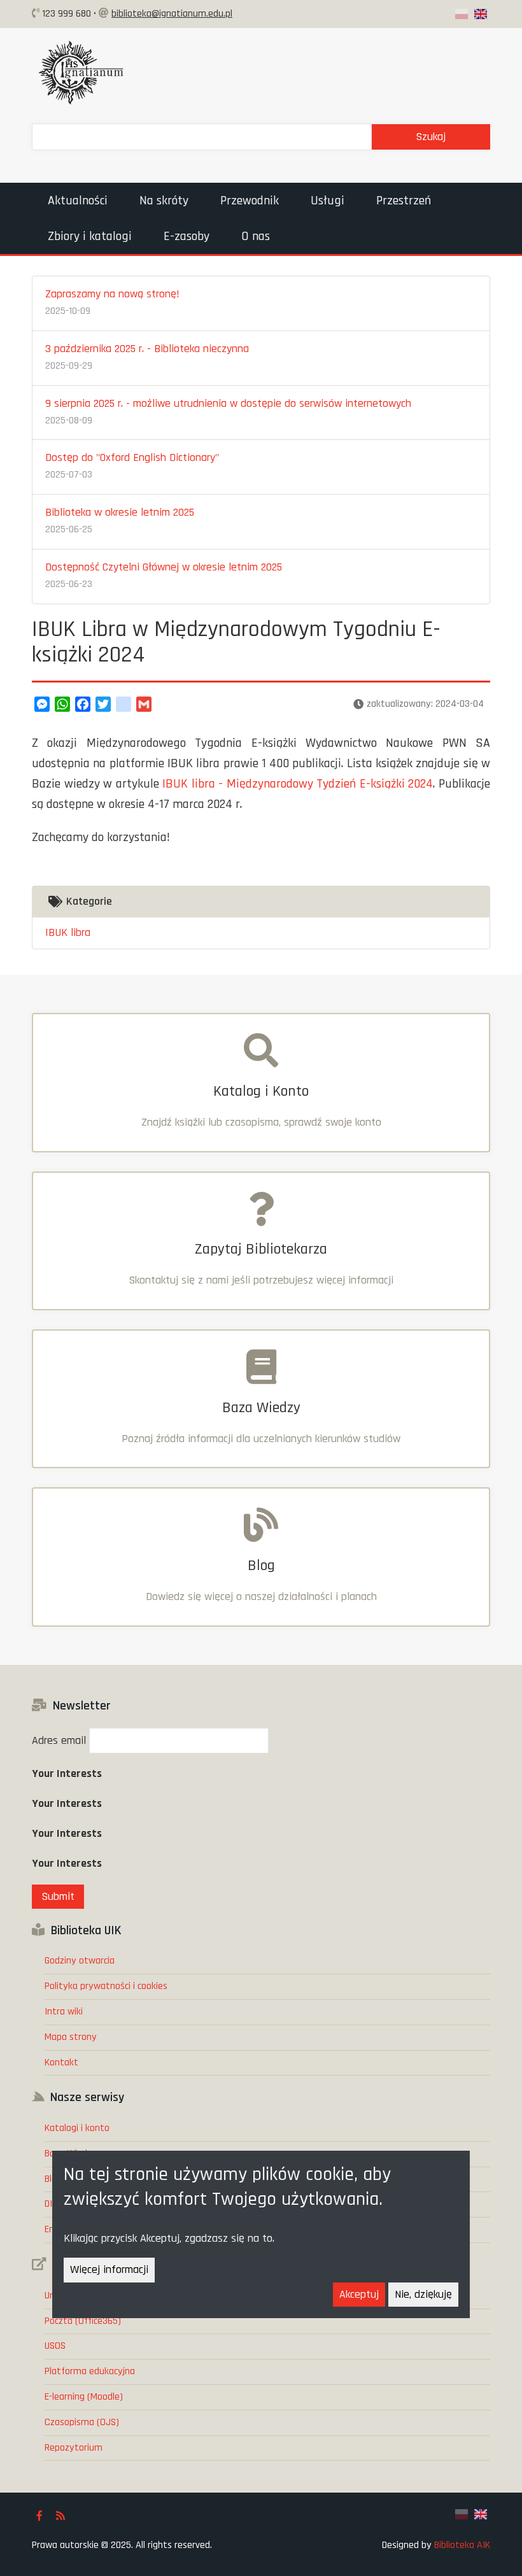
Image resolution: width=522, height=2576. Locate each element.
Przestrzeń (404, 201)
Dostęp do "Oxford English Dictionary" (132, 457)
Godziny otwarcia (80, 1961)
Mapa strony (71, 2037)
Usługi (328, 201)
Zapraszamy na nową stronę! (112, 294)
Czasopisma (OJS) (82, 2422)
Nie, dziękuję (423, 2294)
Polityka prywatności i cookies (106, 1986)
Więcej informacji (109, 2269)
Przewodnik (250, 201)
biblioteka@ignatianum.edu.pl (172, 14)
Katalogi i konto (77, 2128)
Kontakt (61, 2063)
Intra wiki (64, 2012)
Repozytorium (74, 2448)
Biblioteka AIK (462, 2545)
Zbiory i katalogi (90, 236)
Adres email (59, 1740)
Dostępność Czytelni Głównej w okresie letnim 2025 (164, 567)
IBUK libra (68, 932)
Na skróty (164, 201)
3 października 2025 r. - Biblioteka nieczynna (147, 349)
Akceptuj (359, 2294)
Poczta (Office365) (83, 2321)
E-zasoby (187, 236)
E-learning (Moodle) (84, 2397)
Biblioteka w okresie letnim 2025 (120, 512)
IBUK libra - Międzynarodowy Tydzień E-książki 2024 (298, 784)
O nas (256, 236)
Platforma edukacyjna (90, 2371)
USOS (55, 2346)
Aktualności (78, 201)
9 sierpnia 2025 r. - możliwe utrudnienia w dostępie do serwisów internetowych (228, 403)
